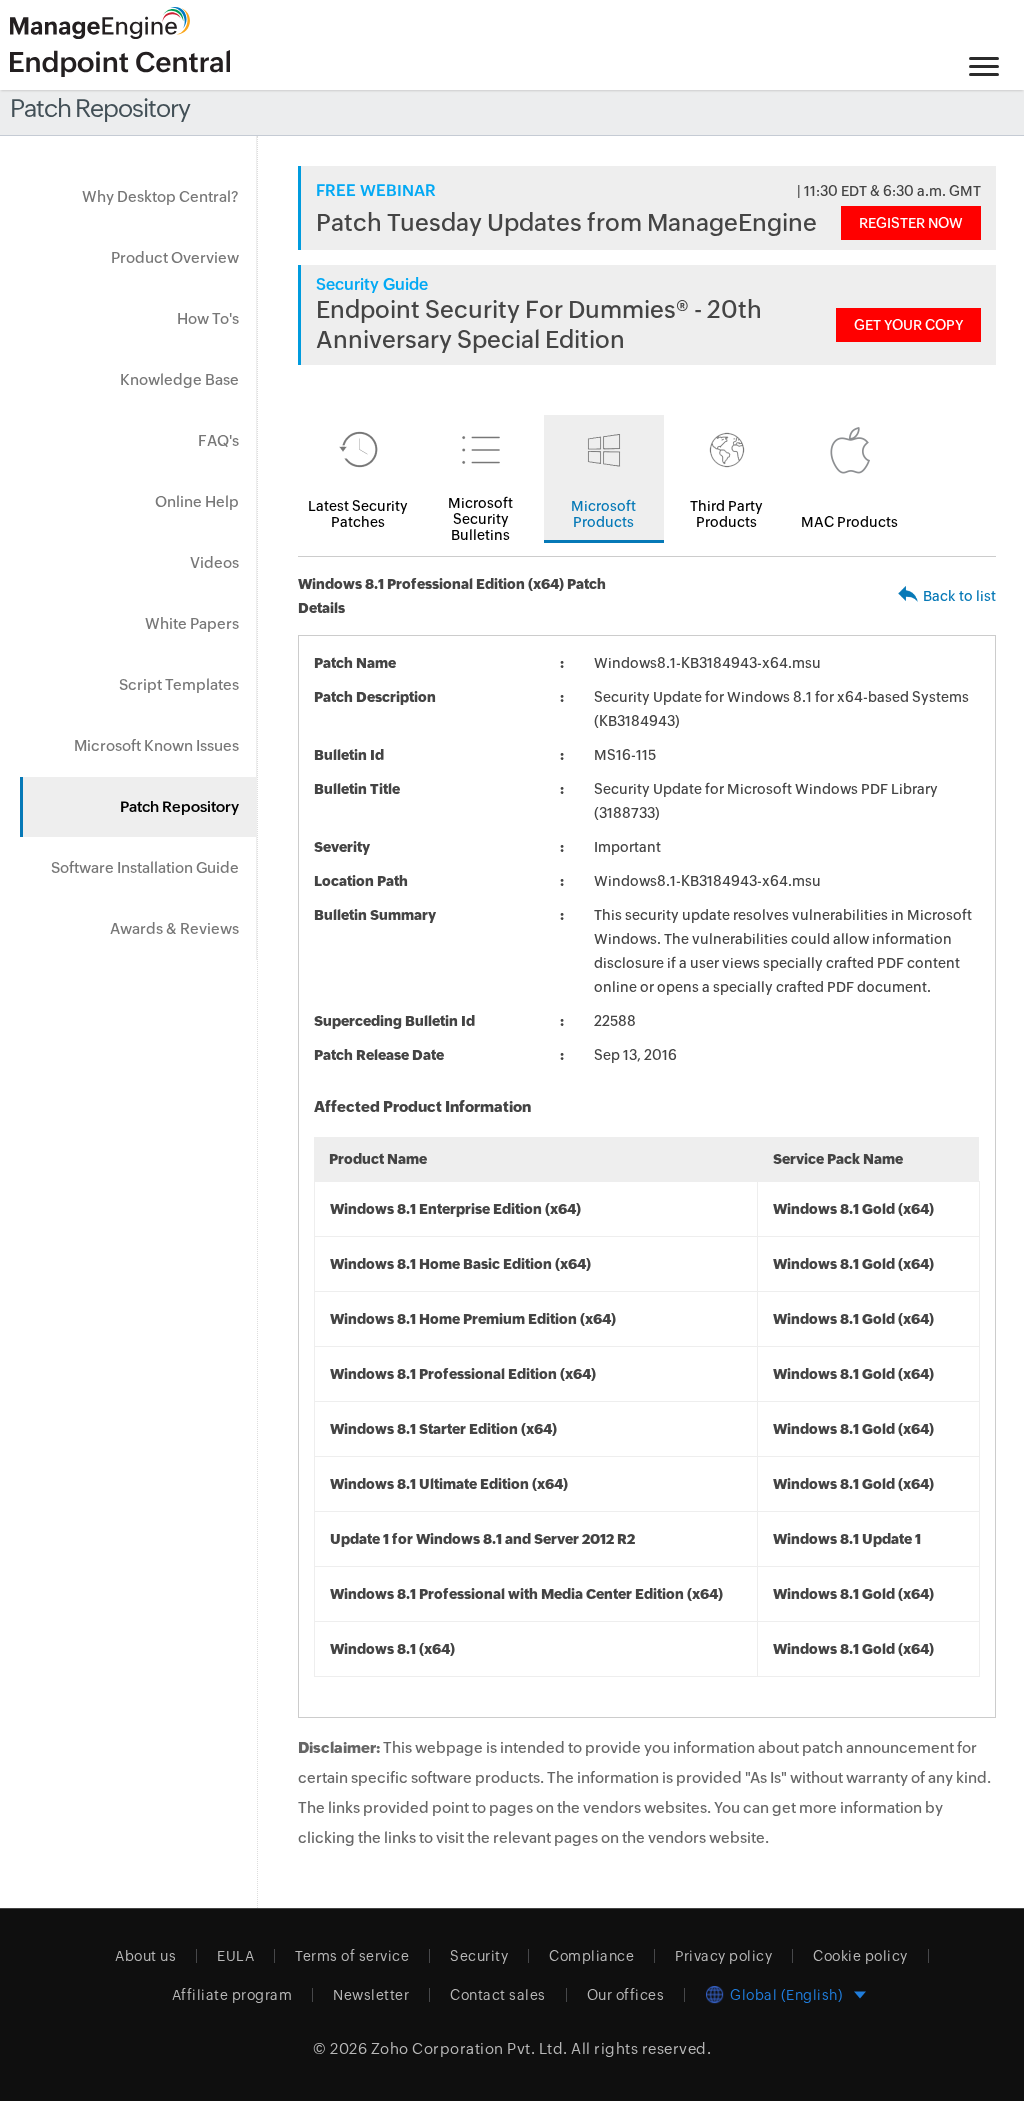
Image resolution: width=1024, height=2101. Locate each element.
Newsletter (371, 1995)
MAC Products (849, 522)
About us (145, 1956)
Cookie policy (860, 1956)
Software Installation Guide (145, 867)
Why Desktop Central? (160, 196)
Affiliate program (232, 1995)
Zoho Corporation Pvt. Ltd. (469, 2048)
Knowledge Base (179, 379)
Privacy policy (723, 1956)
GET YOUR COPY (908, 325)
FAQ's (218, 440)
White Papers (192, 623)
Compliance (591, 1956)
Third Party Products (726, 514)
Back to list (959, 596)
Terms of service (352, 1956)
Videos (214, 562)
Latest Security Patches (358, 514)
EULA (235, 1956)
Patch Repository (179, 806)
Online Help (197, 501)
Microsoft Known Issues (156, 745)
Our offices (626, 1995)
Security (479, 1956)
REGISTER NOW (911, 223)
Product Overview (175, 257)
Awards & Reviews (174, 928)
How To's (208, 318)
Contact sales (498, 1995)
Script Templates (179, 684)
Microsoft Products (603, 514)
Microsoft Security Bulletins (480, 519)
